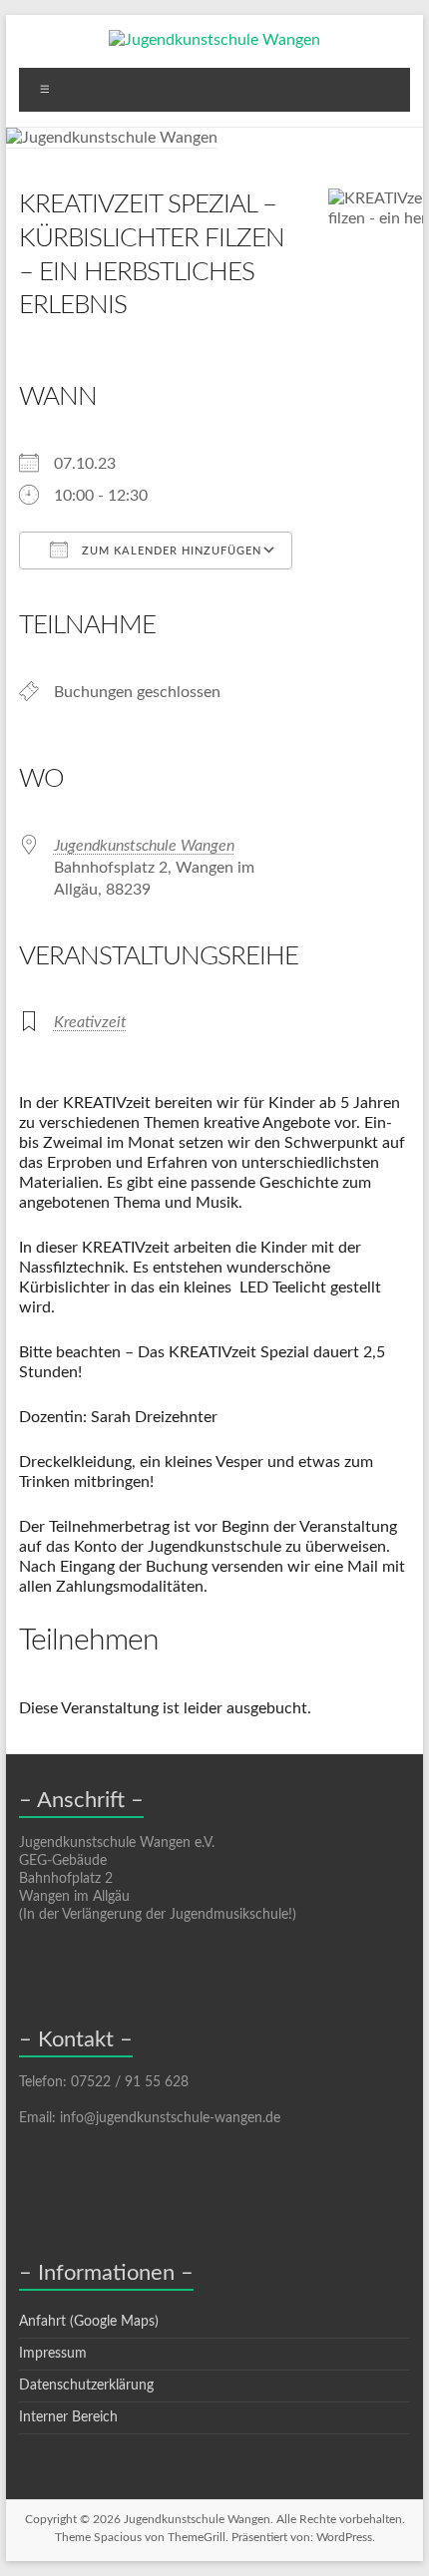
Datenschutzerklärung (86, 2386)
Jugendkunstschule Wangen (144, 846)
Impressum (53, 2354)
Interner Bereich (68, 2417)
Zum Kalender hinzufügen (170, 551)
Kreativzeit (90, 1022)
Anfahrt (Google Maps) (89, 2322)
